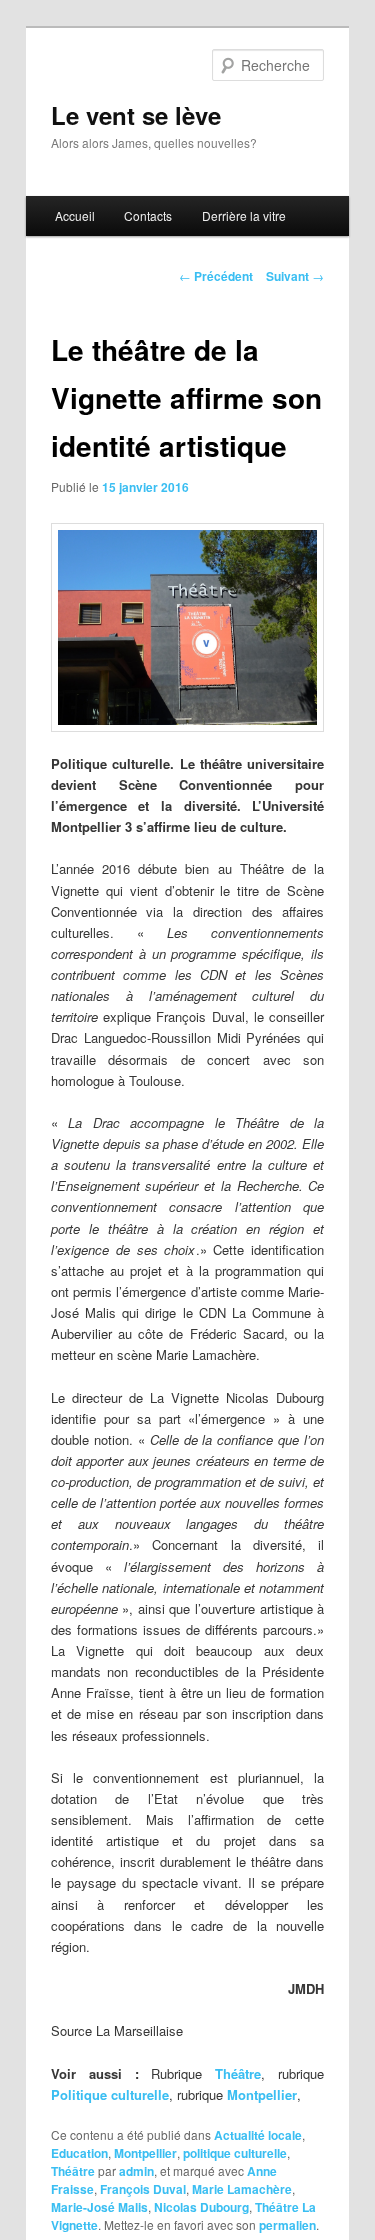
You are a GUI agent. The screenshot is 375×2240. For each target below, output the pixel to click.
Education (79, 2153)
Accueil (75, 215)
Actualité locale (258, 2135)
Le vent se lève (136, 115)
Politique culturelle (110, 2094)
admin (136, 2171)
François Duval (143, 2189)
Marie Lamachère (242, 2189)
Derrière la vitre (244, 215)
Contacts (148, 215)
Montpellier (262, 2094)
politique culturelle (235, 2153)
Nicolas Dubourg (201, 2207)
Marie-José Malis (99, 2207)
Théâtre (238, 2073)
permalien (287, 2225)
